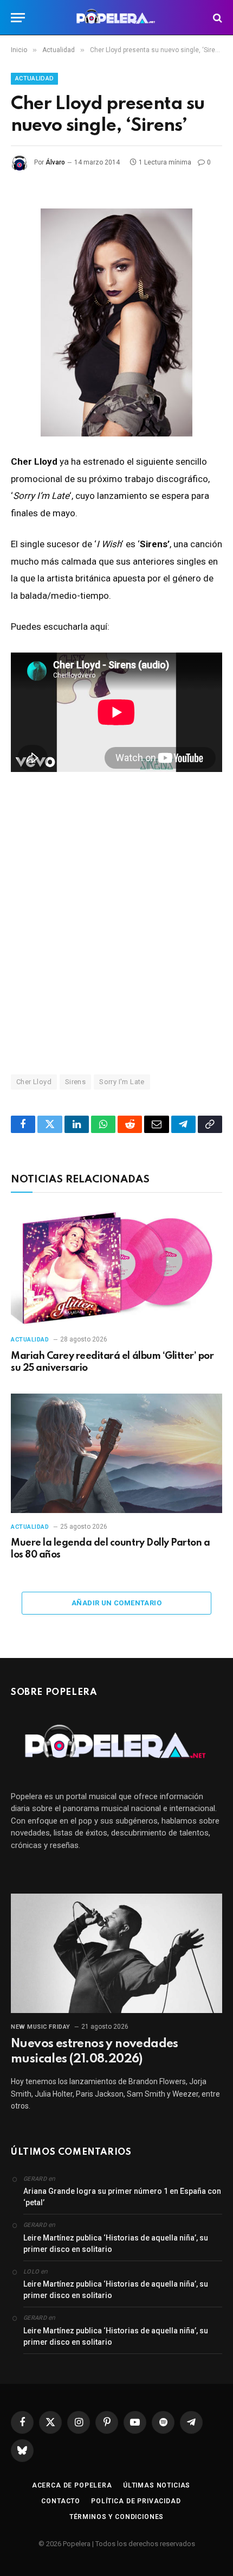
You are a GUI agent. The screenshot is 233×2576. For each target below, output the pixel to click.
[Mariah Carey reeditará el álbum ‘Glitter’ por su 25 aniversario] (116, 1266)
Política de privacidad (136, 2501)
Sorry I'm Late (122, 1082)
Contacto (61, 2501)
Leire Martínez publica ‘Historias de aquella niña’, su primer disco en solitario (116, 2243)
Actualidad (34, 78)
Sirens (75, 1082)
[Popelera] (117, 18)
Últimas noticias (157, 2485)
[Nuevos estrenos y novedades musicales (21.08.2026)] (116, 1953)
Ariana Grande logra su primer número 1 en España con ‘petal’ (122, 2197)
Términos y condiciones (116, 2517)
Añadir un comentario (116, 1603)
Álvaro (55, 162)
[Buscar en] (216, 18)
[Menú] (18, 18)
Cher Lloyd (34, 1082)
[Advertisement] (116, 922)
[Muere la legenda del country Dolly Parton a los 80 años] (116, 1453)
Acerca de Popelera (72, 2485)
